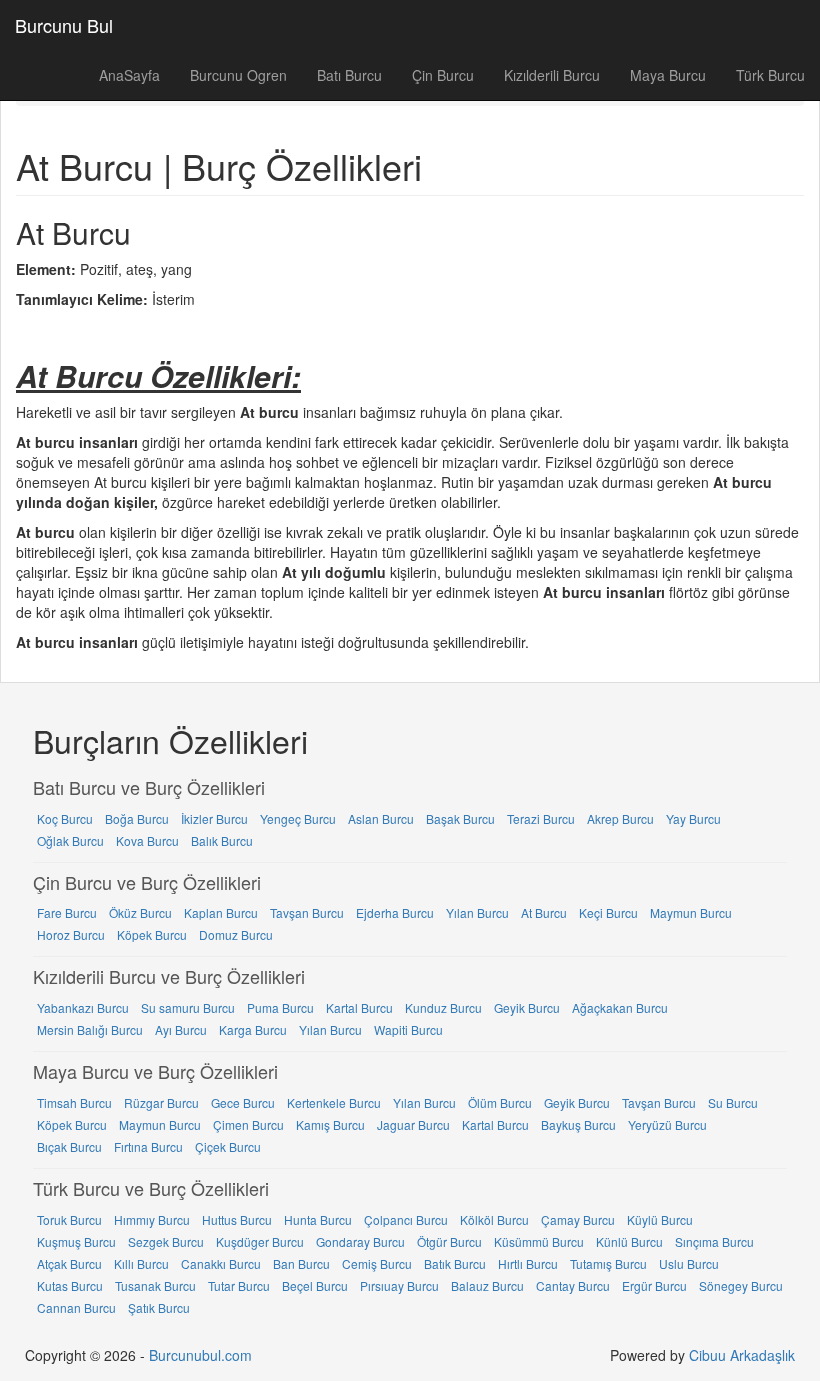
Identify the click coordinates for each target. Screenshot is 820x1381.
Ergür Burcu (654, 1285)
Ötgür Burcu (449, 1241)
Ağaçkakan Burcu (620, 1007)
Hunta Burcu (318, 1219)
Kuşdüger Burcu (260, 1241)
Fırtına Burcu (148, 1146)
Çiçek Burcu (228, 1146)
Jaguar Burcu (413, 1124)
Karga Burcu (253, 1029)
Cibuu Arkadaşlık (742, 1355)
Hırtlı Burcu (528, 1263)
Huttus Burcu (237, 1219)
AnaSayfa (129, 75)
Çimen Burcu (248, 1124)
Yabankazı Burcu (83, 1007)
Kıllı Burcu (141, 1263)
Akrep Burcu (620, 818)
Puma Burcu (280, 1007)
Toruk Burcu (69, 1219)
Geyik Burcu (527, 1007)
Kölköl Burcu (494, 1219)
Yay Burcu (693, 818)
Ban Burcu (301, 1263)
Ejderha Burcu (395, 912)
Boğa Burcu (137, 818)
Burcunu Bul (64, 25)
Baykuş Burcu (578, 1124)
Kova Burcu (147, 840)
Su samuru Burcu (188, 1007)
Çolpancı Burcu (406, 1219)
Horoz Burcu (71, 934)
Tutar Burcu (239, 1285)
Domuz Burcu (236, 934)
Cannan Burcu (76, 1307)
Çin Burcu (443, 75)
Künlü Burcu (629, 1241)
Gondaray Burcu (360, 1241)
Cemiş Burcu (377, 1263)
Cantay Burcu (573, 1285)
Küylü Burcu (660, 1219)
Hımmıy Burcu (152, 1219)
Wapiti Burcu (408, 1029)
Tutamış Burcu (608, 1263)
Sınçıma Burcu (714, 1241)
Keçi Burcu (608, 912)
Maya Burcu (668, 75)
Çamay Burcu (578, 1219)
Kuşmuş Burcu (76, 1241)
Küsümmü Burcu (539, 1241)
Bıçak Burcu (69, 1146)
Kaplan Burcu (221, 912)
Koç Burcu (65, 818)
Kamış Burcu (330, 1124)
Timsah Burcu (74, 1102)
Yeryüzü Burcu (667, 1124)
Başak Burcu (460, 818)
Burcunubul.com (200, 1355)
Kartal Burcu (359, 1007)
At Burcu (544, 912)
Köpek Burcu (152, 934)
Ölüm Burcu (500, 1102)
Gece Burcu (243, 1102)
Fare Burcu (67, 912)
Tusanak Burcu (155, 1285)
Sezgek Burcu (166, 1241)
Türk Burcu (770, 75)
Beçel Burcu (315, 1285)
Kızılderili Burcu (552, 75)
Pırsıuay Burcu (399, 1285)
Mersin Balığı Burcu (90, 1029)
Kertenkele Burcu (334, 1102)
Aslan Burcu (381, 818)
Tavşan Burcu (307, 912)
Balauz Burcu (487, 1285)
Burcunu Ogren (238, 75)
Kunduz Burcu (443, 1007)
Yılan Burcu (477, 912)
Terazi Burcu (541, 818)
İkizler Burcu (214, 818)
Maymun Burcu (691, 912)
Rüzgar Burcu (161, 1102)
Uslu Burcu (689, 1263)
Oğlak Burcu (70, 840)
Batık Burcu (455, 1263)
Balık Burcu (222, 840)
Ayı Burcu (181, 1029)
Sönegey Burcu (741, 1285)
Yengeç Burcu (298, 818)
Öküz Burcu (140, 912)
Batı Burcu (349, 75)
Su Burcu (733, 1102)
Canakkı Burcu (221, 1263)
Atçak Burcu (69, 1263)
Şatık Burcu (159, 1307)
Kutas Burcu (70, 1285)
